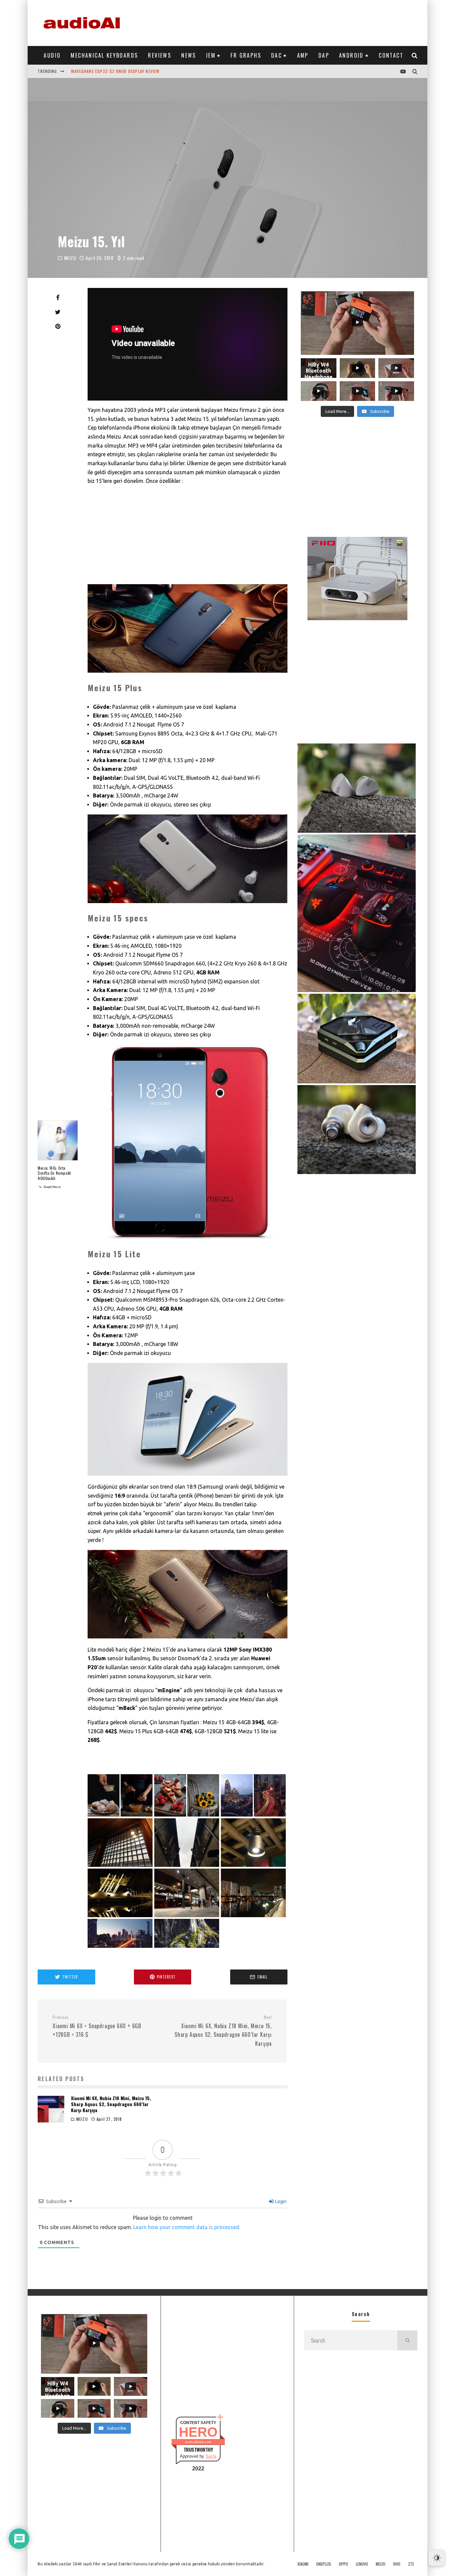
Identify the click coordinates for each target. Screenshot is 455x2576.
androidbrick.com (198, 2442)
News (189, 55)
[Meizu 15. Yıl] (188, 629)
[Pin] (58, 326)
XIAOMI (303, 2564)
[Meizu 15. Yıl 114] (253, 1815)
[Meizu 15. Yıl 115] (120, 1865)
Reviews (160, 55)
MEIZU (70, 258)
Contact (391, 55)
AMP (303, 55)
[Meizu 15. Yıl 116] (187, 1865)
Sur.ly (211, 2456)
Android (351, 55)
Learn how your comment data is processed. (187, 2227)
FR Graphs (246, 55)
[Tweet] (58, 312)
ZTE (411, 2564)
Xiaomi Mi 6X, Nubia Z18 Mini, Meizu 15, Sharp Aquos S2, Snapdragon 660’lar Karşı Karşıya (111, 2104)
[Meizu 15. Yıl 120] (253, 1915)
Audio (52, 55)
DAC (276, 55)
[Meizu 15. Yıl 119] (187, 1915)
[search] (407, 2340)
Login (280, 2201)
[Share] (58, 298)
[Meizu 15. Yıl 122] (187, 1946)
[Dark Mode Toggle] (437, 2558)
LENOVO (362, 2564)
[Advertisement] (296, 22)
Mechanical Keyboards (104, 55)
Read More (52, 1187)
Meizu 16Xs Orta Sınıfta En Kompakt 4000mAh (54, 1173)
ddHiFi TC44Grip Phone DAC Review (108, 71)
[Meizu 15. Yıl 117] (253, 1865)
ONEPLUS (324, 2564)
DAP (324, 55)
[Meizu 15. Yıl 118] (120, 1915)
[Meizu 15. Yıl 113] (187, 1815)
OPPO (343, 2564)
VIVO (397, 2564)
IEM (211, 55)
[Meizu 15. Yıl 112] (120, 1815)
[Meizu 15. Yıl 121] (120, 1946)
